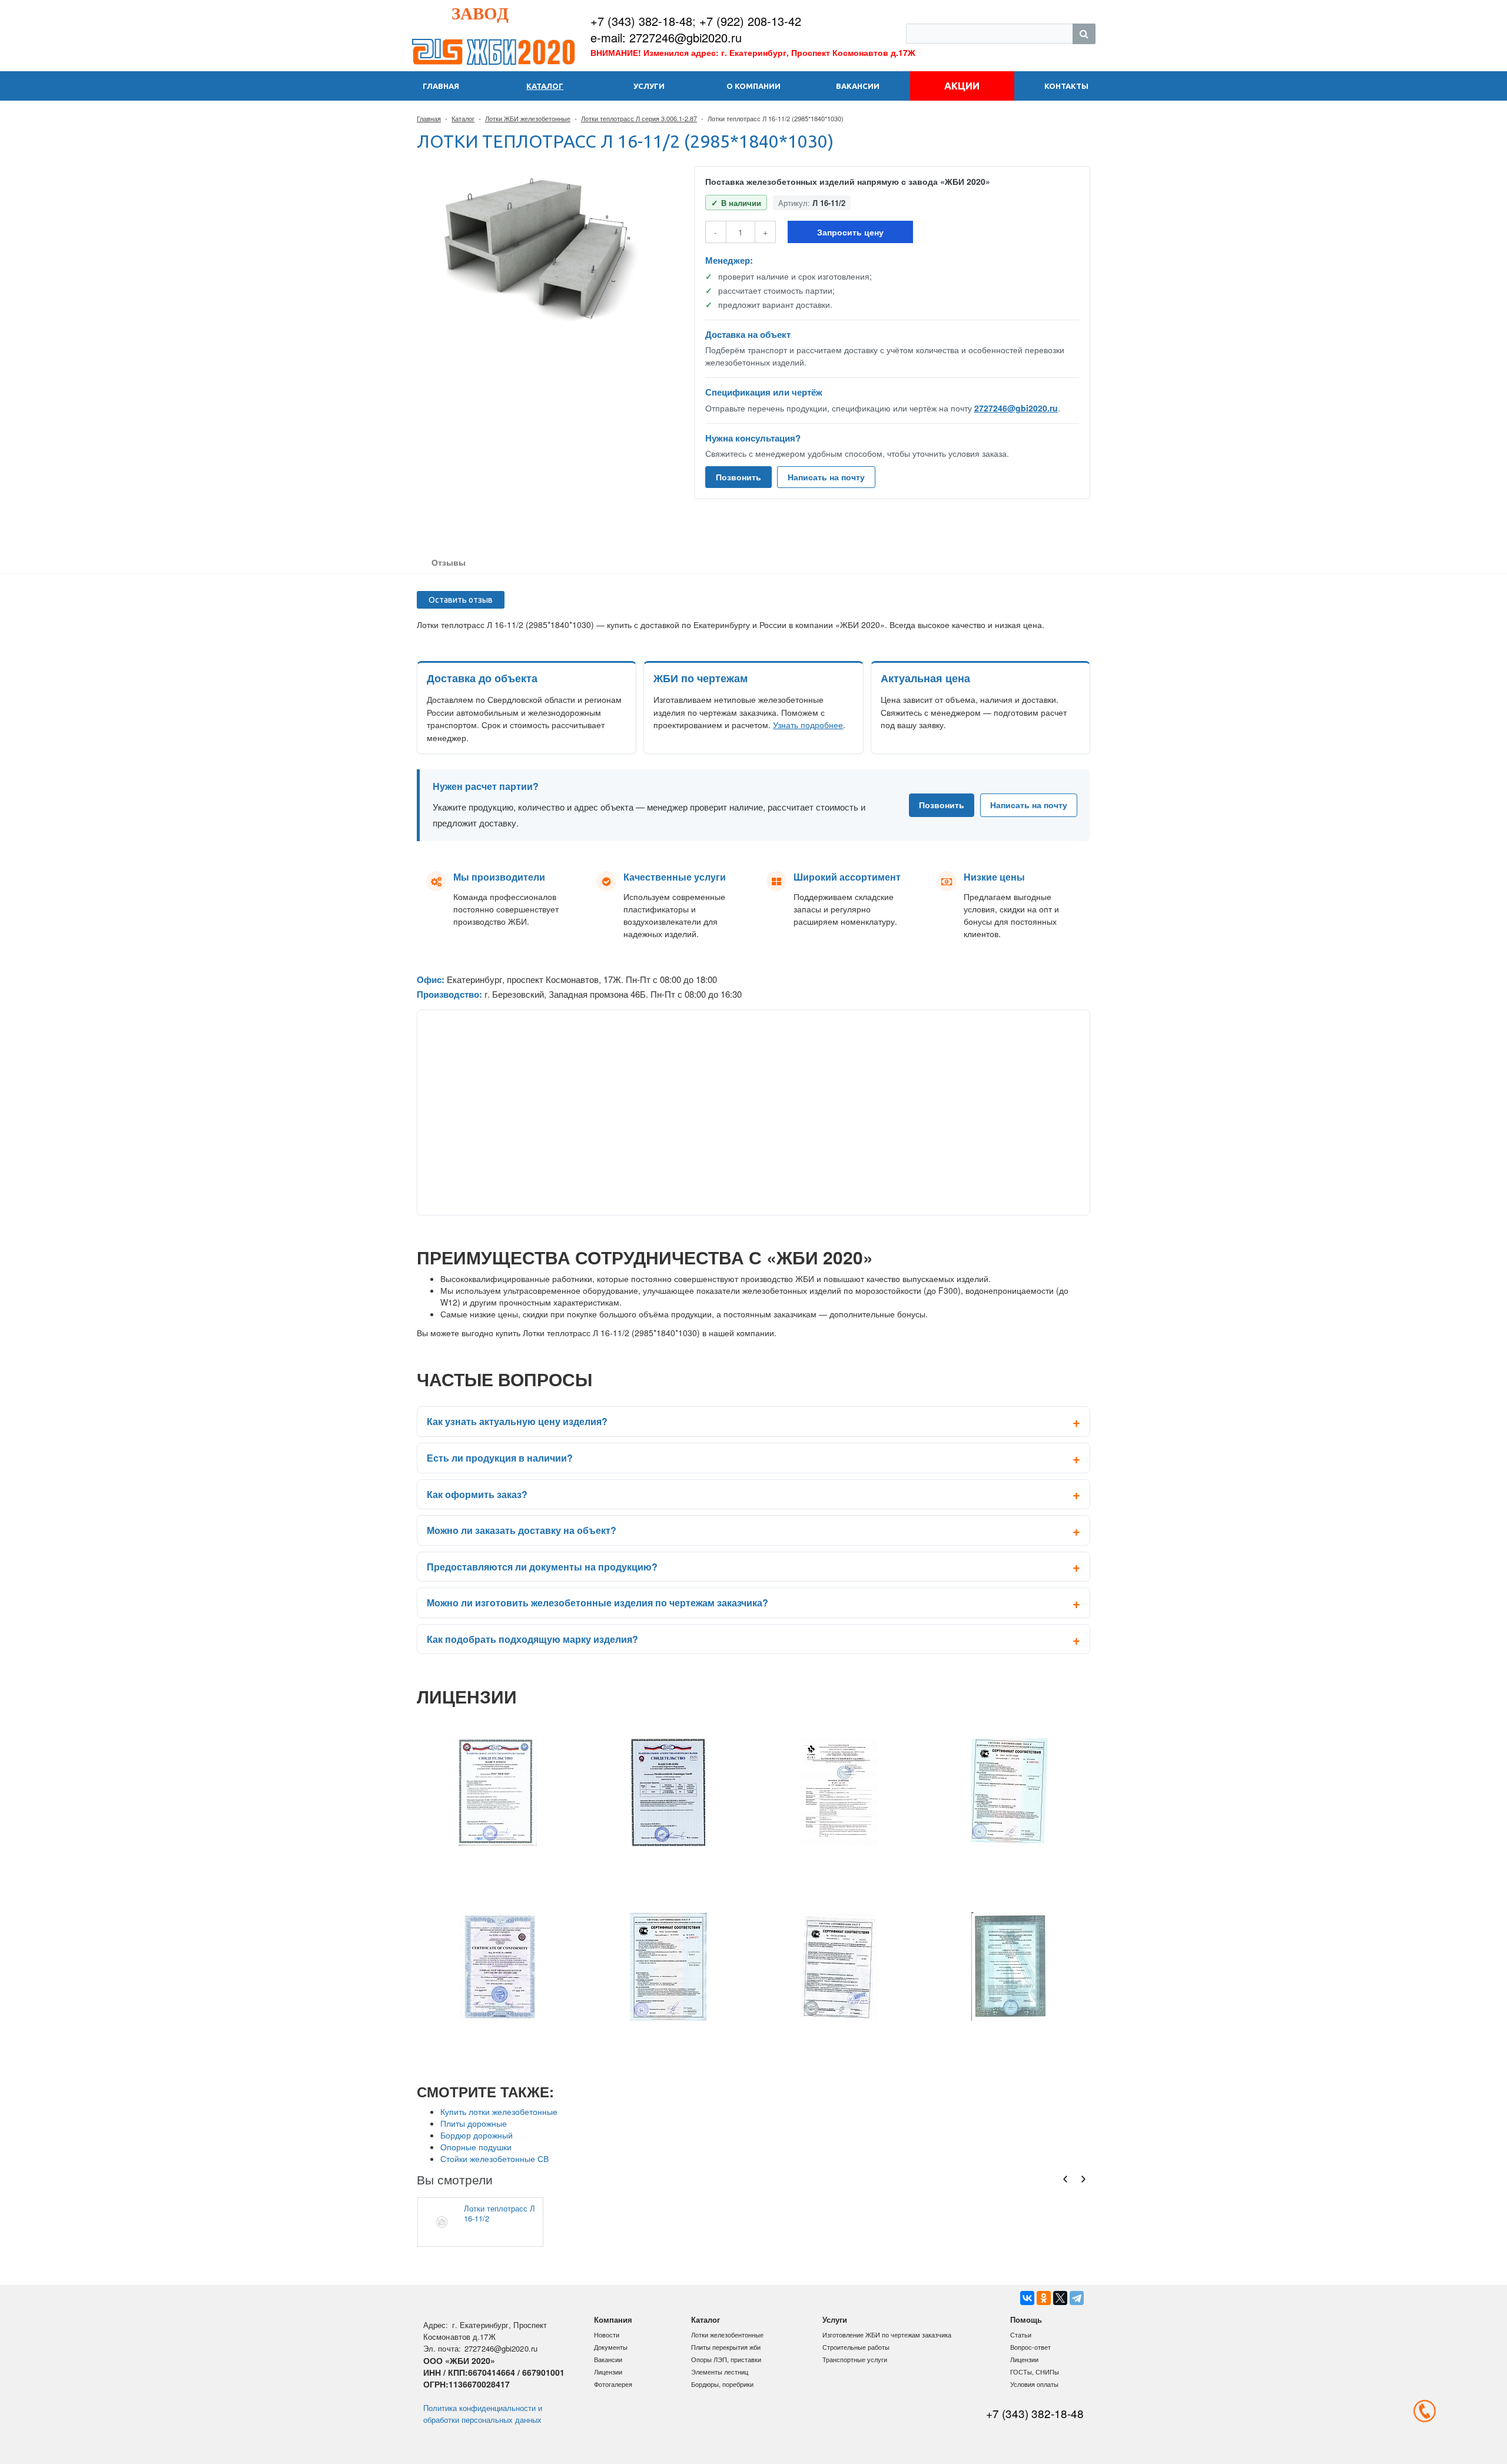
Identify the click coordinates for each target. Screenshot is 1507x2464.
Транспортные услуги (855, 2359)
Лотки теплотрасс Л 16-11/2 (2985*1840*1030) (499, 2213)
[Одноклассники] (1044, 2298)
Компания (613, 2319)
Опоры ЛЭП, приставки (726, 2359)
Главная (429, 118)
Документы (611, 2347)
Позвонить (738, 477)
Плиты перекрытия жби (726, 2347)
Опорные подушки (476, 2147)
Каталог (463, 118)
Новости (607, 2335)
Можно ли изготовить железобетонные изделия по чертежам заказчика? (598, 1603)
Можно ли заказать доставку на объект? (522, 1530)
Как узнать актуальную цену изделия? (517, 1421)
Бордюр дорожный (477, 2135)
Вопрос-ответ (1030, 2347)
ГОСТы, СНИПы (1035, 2372)
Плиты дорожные (474, 2123)
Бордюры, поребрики (722, 2384)
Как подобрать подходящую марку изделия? (532, 1639)
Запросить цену (850, 232)
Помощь (1026, 2319)
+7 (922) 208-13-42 (750, 21)
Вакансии (608, 2359)
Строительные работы (856, 2347)
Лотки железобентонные (727, 2335)
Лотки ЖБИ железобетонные (528, 118)
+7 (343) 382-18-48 (641, 21)
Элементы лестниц (720, 2372)
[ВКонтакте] (1027, 2298)
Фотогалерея (613, 2384)
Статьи (1021, 2335)
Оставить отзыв (461, 600)
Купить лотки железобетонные (499, 2111)
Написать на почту (826, 477)
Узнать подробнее (808, 725)
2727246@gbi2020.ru (1016, 408)
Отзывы (449, 562)
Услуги (835, 2319)
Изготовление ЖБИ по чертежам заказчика (887, 2335)
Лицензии (608, 2372)
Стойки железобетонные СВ (494, 2159)
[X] (1060, 2298)
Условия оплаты (1034, 2384)
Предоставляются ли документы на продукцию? (542, 1567)
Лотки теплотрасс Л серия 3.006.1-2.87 (639, 118)
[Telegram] (1077, 2298)
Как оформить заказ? (477, 1494)
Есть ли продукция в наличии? (500, 1458)
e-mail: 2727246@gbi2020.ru (666, 37)
